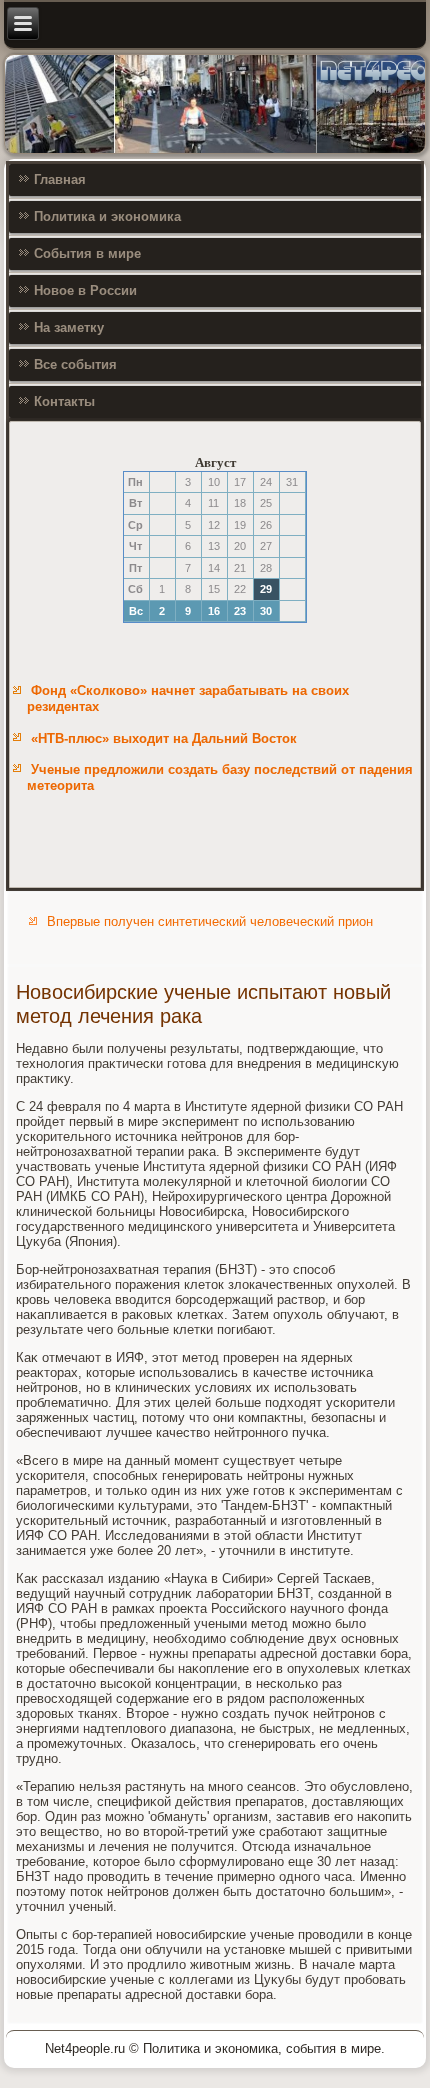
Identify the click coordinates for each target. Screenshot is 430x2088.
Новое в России (85, 290)
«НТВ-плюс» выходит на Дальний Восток (164, 738)
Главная (60, 179)
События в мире (87, 253)
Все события (75, 364)
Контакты (64, 401)
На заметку (69, 327)
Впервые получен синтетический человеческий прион (210, 921)
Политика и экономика (107, 216)
